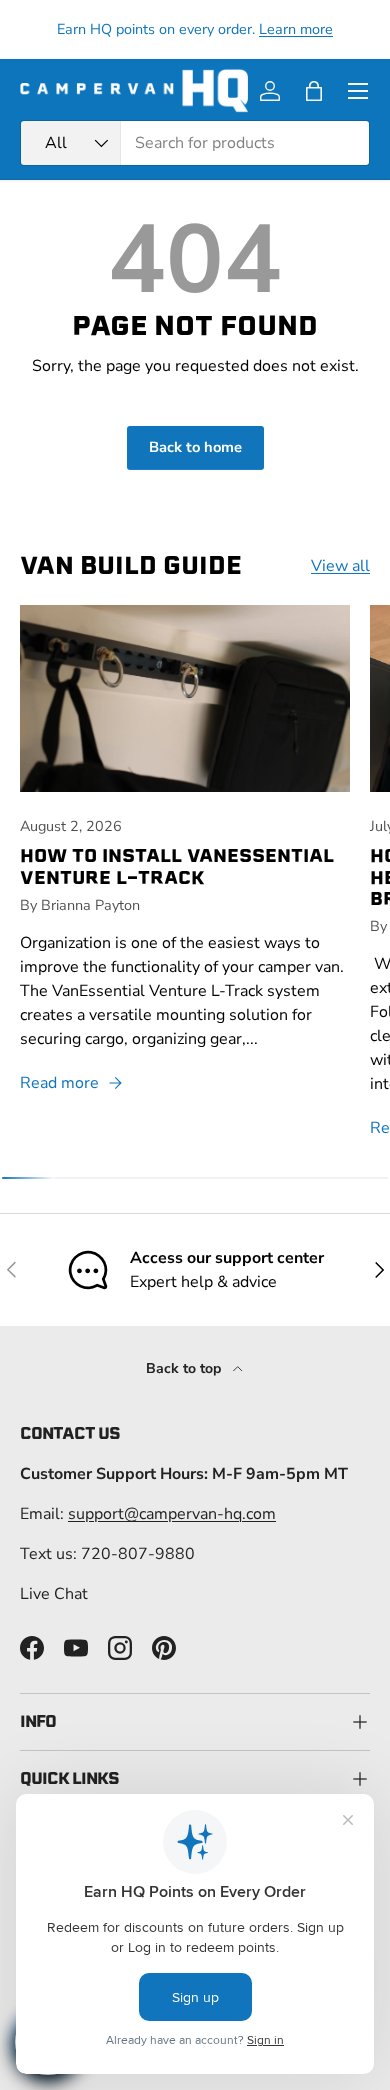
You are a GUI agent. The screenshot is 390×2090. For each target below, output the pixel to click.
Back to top (185, 1368)
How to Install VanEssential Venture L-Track (177, 866)
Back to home (195, 447)
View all (340, 566)
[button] (314, 91)
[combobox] (195, 143)
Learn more (296, 29)
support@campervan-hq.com (172, 1514)
